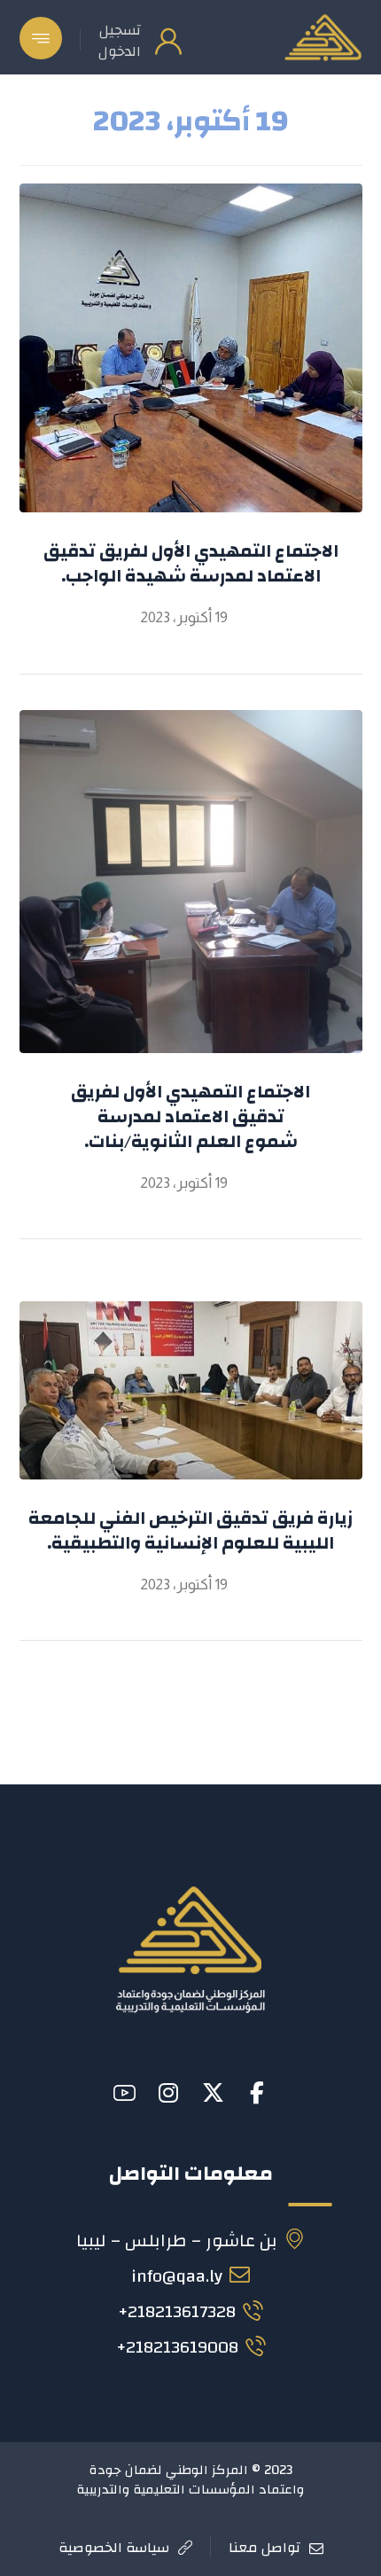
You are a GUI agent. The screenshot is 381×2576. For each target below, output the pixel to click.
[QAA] (323, 37)
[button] (41, 38)
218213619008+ (177, 2347)
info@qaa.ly (177, 2276)
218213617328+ (177, 2311)
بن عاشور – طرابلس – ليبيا (177, 2240)
